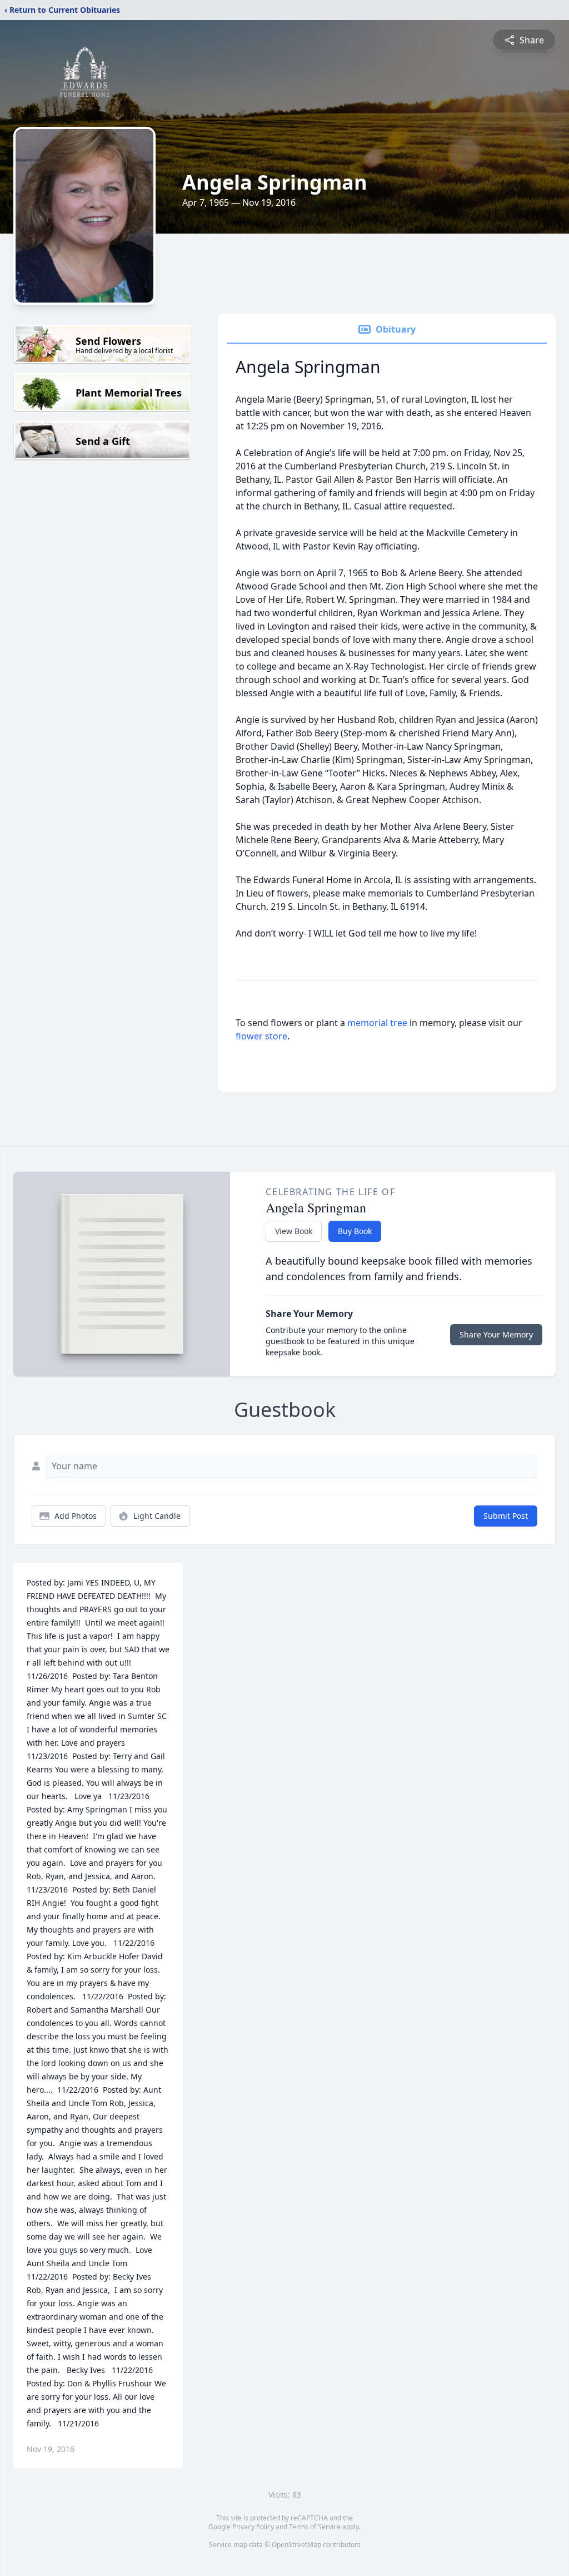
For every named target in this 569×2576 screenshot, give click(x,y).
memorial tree (377, 1023)
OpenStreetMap (296, 2545)
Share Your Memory (496, 1334)
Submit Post (506, 1516)
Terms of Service (315, 2527)
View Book (294, 1231)
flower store (261, 1036)
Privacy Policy (253, 2527)
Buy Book (355, 1231)
